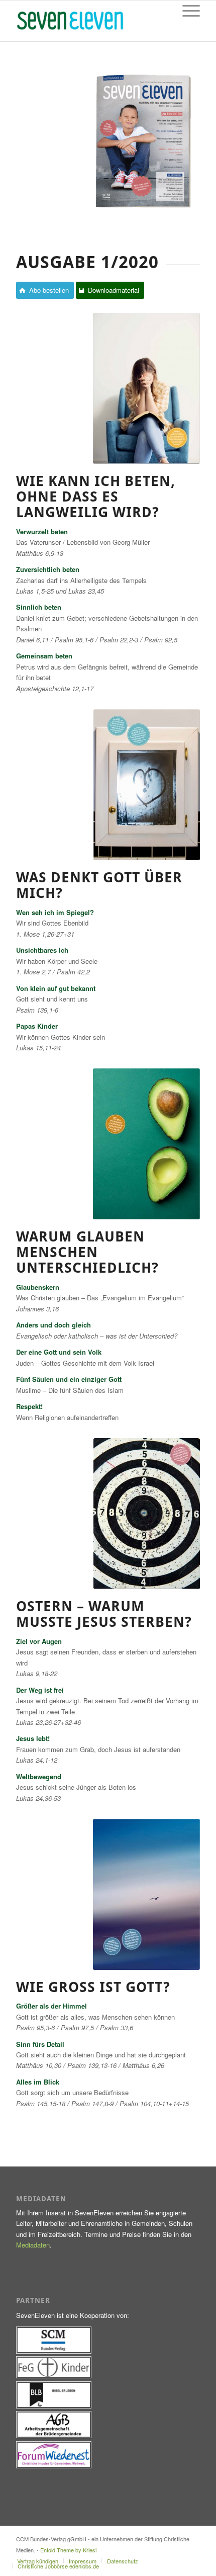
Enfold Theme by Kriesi (68, 2550)
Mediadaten (33, 2245)
